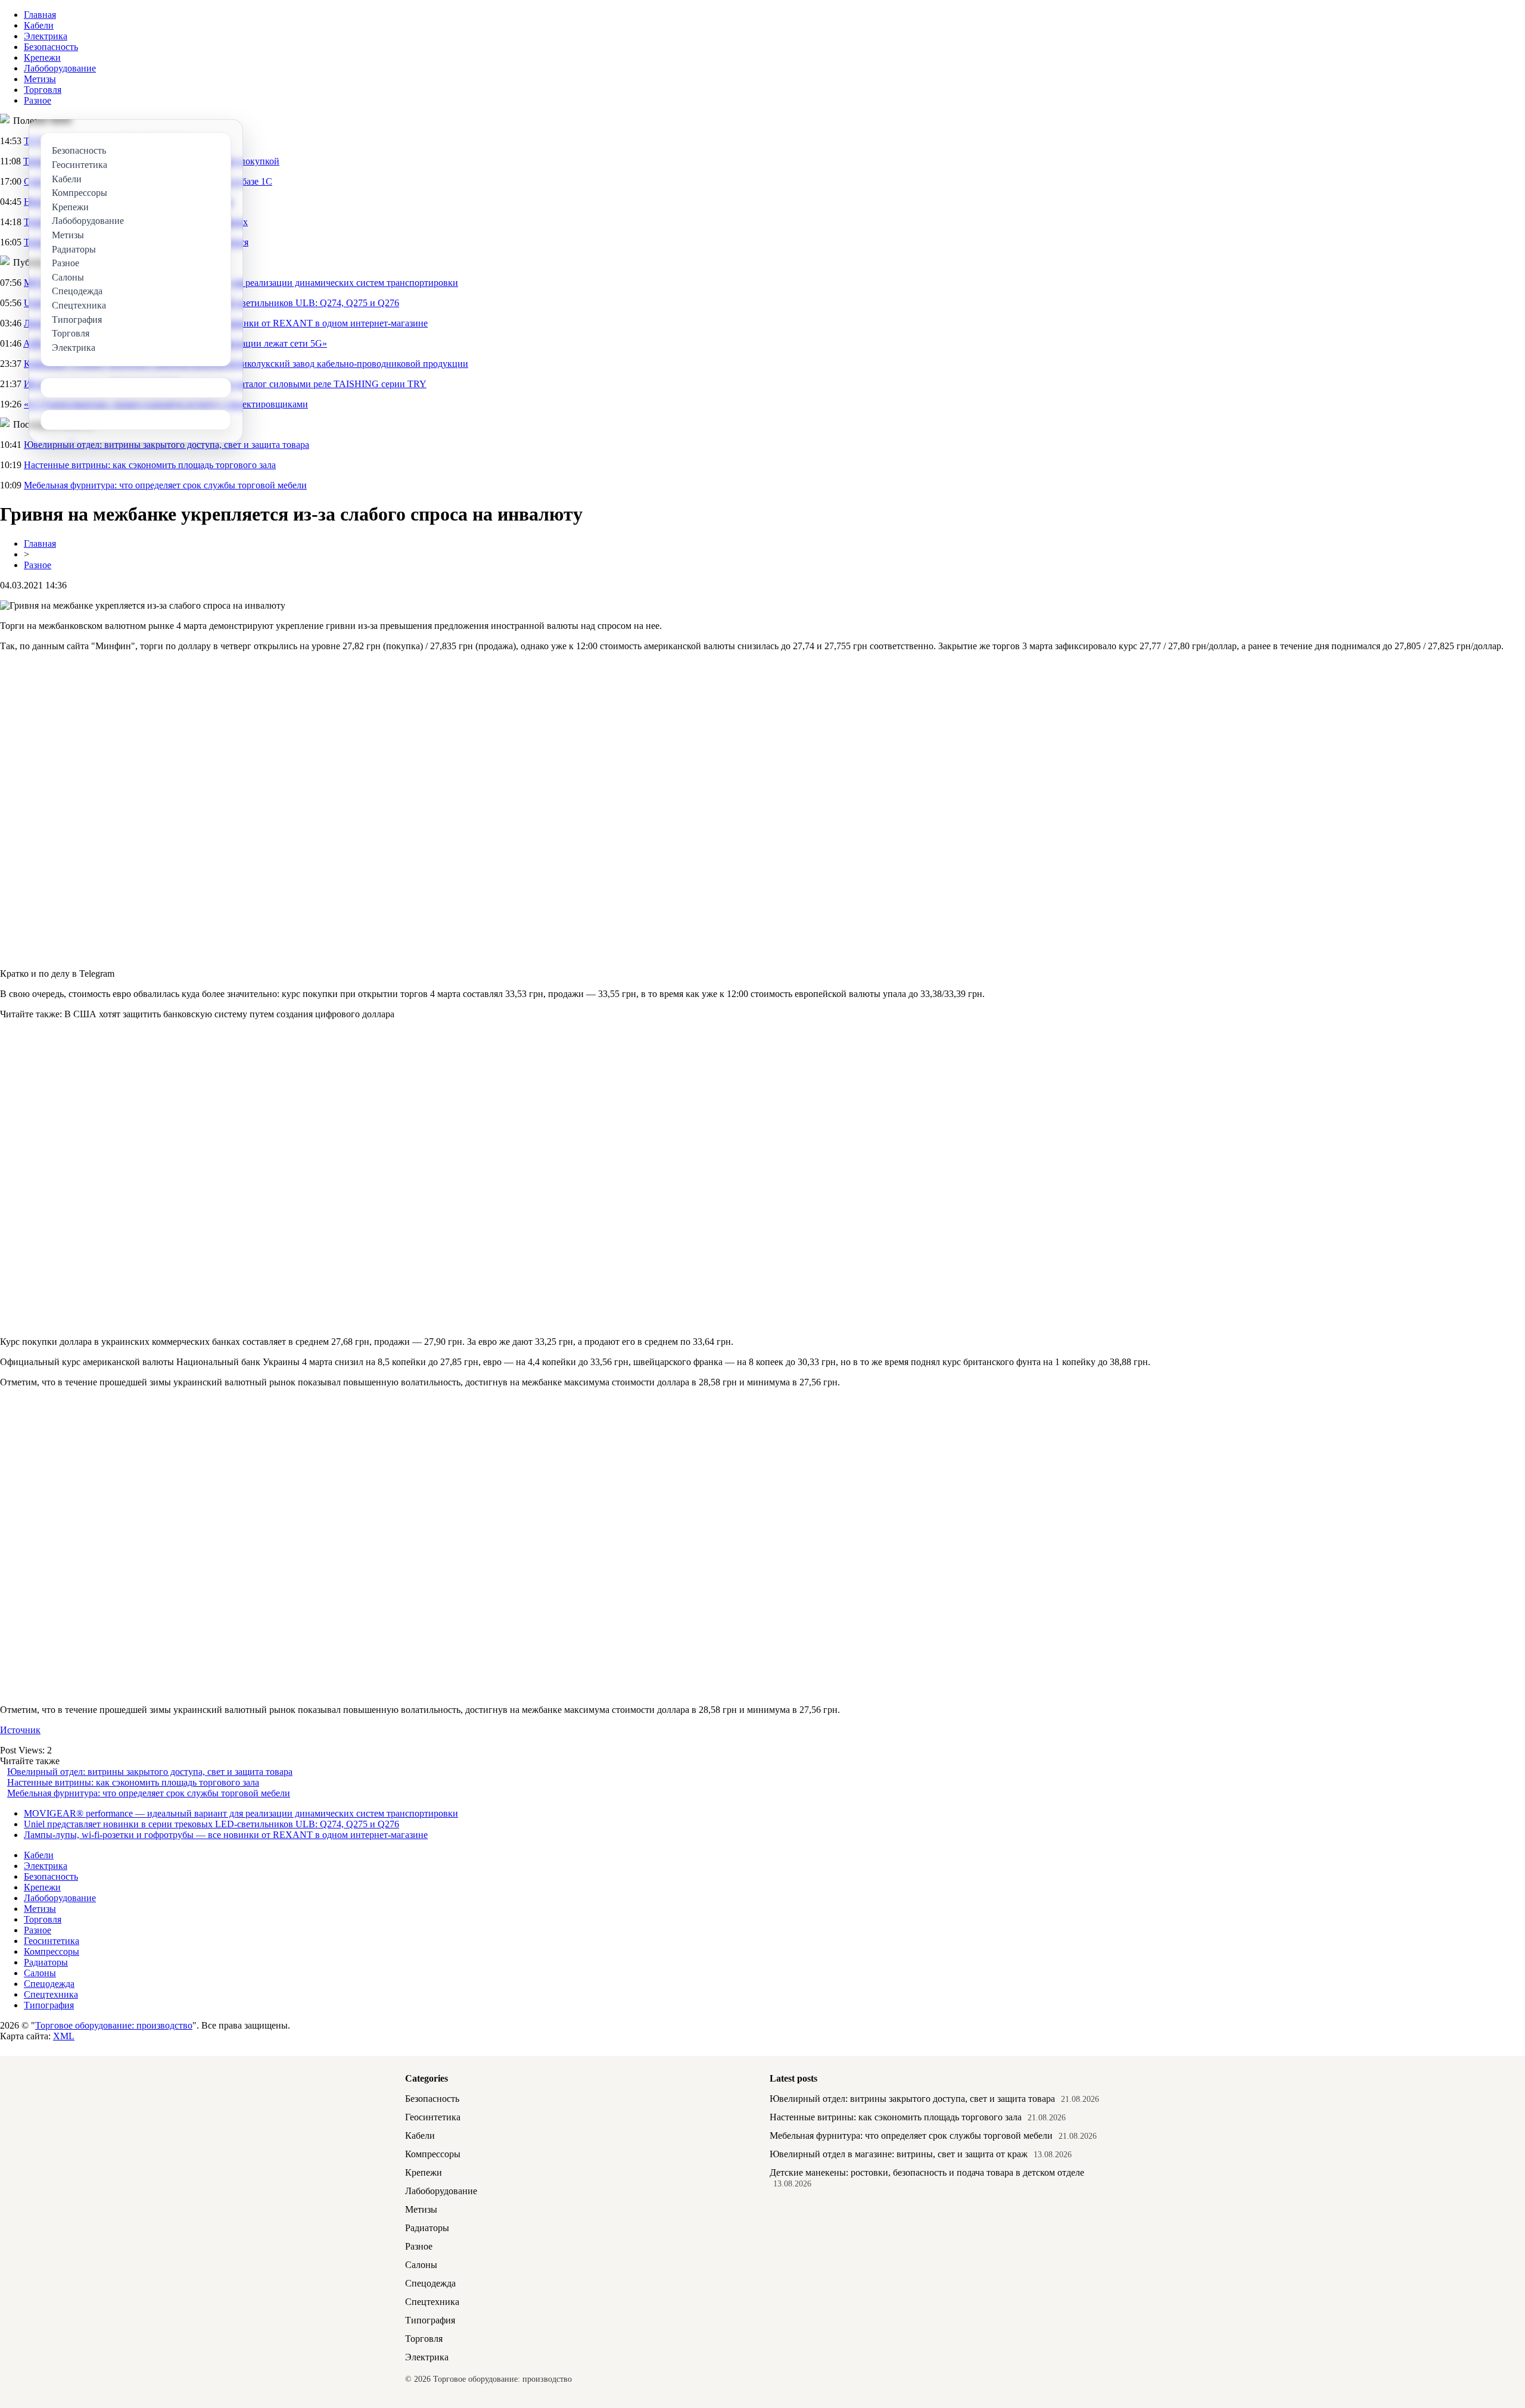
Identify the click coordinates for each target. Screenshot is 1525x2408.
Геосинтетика (52, 1941)
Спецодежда (49, 1984)
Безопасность (51, 47)
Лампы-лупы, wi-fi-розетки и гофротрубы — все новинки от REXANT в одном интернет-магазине (226, 1835)
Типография (49, 2005)
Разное (38, 100)
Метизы (40, 79)
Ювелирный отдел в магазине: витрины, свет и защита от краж (899, 2154)
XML (64, 2036)
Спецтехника (51, 1994)
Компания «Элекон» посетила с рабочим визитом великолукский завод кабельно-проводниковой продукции (246, 364)
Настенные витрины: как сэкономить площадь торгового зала (150, 465)
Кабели (39, 25)
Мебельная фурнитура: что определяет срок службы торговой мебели (165, 485)
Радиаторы (46, 1962)
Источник (20, 1730)
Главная (40, 15)
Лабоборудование (60, 68)
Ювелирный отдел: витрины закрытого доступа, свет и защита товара (166, 445)
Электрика (46, 36)
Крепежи (42, 57)
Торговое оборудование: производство (114, 2025)
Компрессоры (52, 1951)
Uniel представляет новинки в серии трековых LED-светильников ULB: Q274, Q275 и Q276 (211, 1824)
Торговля (43, 90)
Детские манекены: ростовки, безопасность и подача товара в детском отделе (927, 2172)
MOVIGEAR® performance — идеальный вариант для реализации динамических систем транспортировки (241, 1813)
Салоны (40, 1973)
